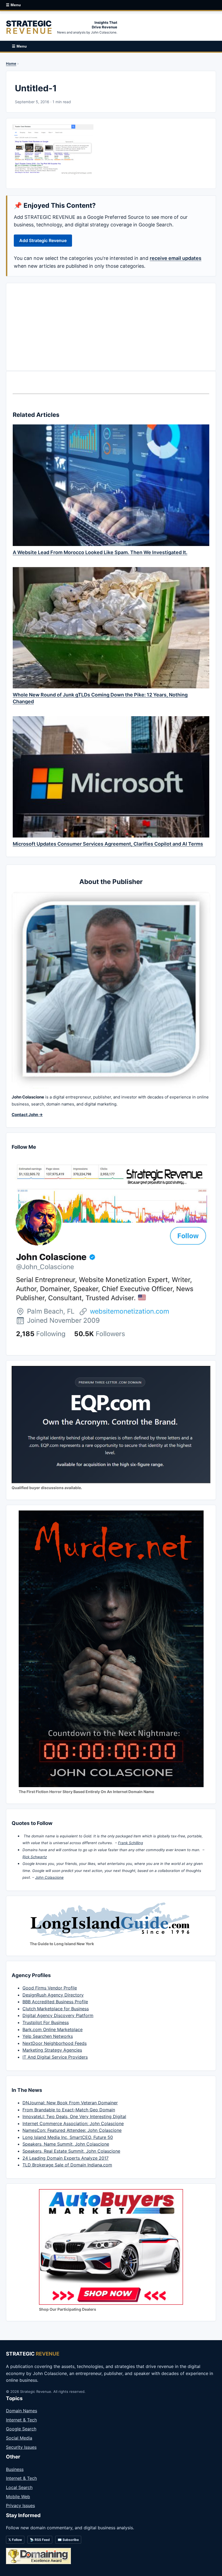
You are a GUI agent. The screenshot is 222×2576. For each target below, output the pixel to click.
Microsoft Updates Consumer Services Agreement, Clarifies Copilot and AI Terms (108, 844)
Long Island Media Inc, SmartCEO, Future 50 (68, 2137)
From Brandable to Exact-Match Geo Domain (69, 2110)
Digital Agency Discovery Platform (58, 2015)
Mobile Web (18, 2497)
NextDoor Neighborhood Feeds (55, 2043)
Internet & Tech (21, 2420)
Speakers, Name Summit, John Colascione (66, 2144)
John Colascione (49, 1877)
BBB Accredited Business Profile (55, 2002)
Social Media (19, 2438)
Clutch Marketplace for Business (56, 2009)
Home (11, 63)
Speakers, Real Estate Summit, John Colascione (71, 2151)
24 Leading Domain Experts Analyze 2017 (66, 2158)
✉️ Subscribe (68, 2540)
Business (15, 2469)
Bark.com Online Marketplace (53, 2029)
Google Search (21, 2429)
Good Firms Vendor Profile (50, 1988)
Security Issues (21, 2447)
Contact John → (27, 1115)
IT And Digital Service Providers (55, 2057)
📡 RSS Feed (40, 2540)
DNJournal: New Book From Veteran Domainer (70, 2103)
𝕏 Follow (15, 2540)
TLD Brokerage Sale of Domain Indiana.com (67, 2165)
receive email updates (176, 258)
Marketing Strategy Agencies (52, 2050)
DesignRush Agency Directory (53, 1995)
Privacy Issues (20, 2505)
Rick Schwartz (35, 1857)
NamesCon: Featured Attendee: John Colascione (72, 2130)
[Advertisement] (111, 327)
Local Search (19, 2487)
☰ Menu (13, 5)
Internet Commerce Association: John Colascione (73, 2123)
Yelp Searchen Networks (48, 2036)
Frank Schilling (130, 1843)
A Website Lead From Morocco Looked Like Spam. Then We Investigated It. (100, 552)
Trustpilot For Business (46, 2022)
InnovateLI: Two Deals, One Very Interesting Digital (74, 2116)
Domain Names (22, 2411)
